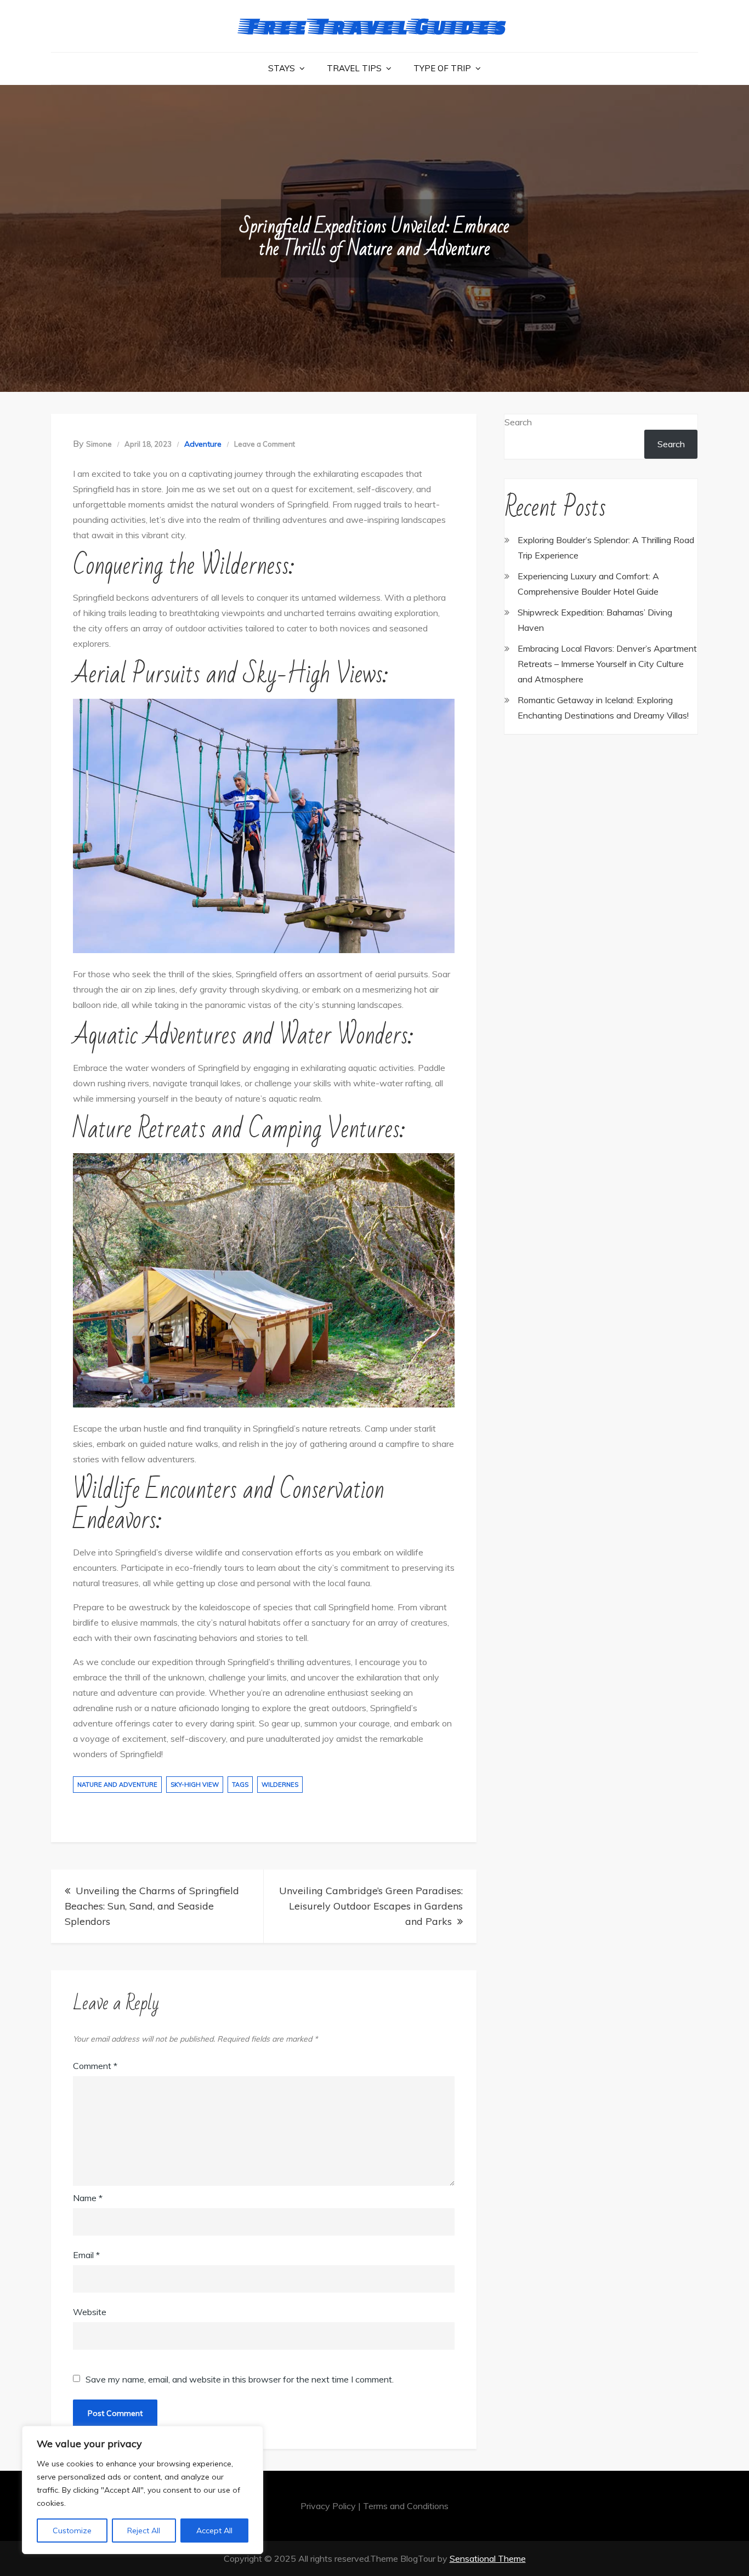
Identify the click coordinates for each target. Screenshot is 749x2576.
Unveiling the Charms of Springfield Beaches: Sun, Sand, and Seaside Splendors (152, 1906)
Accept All (214, 2531)
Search (518, 422)
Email (86, 2255)
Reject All (144, 2531)
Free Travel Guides (375, 25)
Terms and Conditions (406, 2506)
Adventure (203, 444)
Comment (95, 2066)
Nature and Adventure (117, 1785)
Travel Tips (354, 68)
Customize (72, 2531)
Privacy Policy (328, 2506)
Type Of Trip (442, 68)
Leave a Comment (265, 444)
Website (90, 2312)
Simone (99, 444)
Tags (240, 1785)
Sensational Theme (488, 2558)
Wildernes (280, 1785)
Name (88, 2198)
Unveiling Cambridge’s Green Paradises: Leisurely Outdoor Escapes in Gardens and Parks (371, 1906)
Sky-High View (195, 1785)
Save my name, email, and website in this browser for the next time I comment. (240, 2379)
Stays (282, 68)
